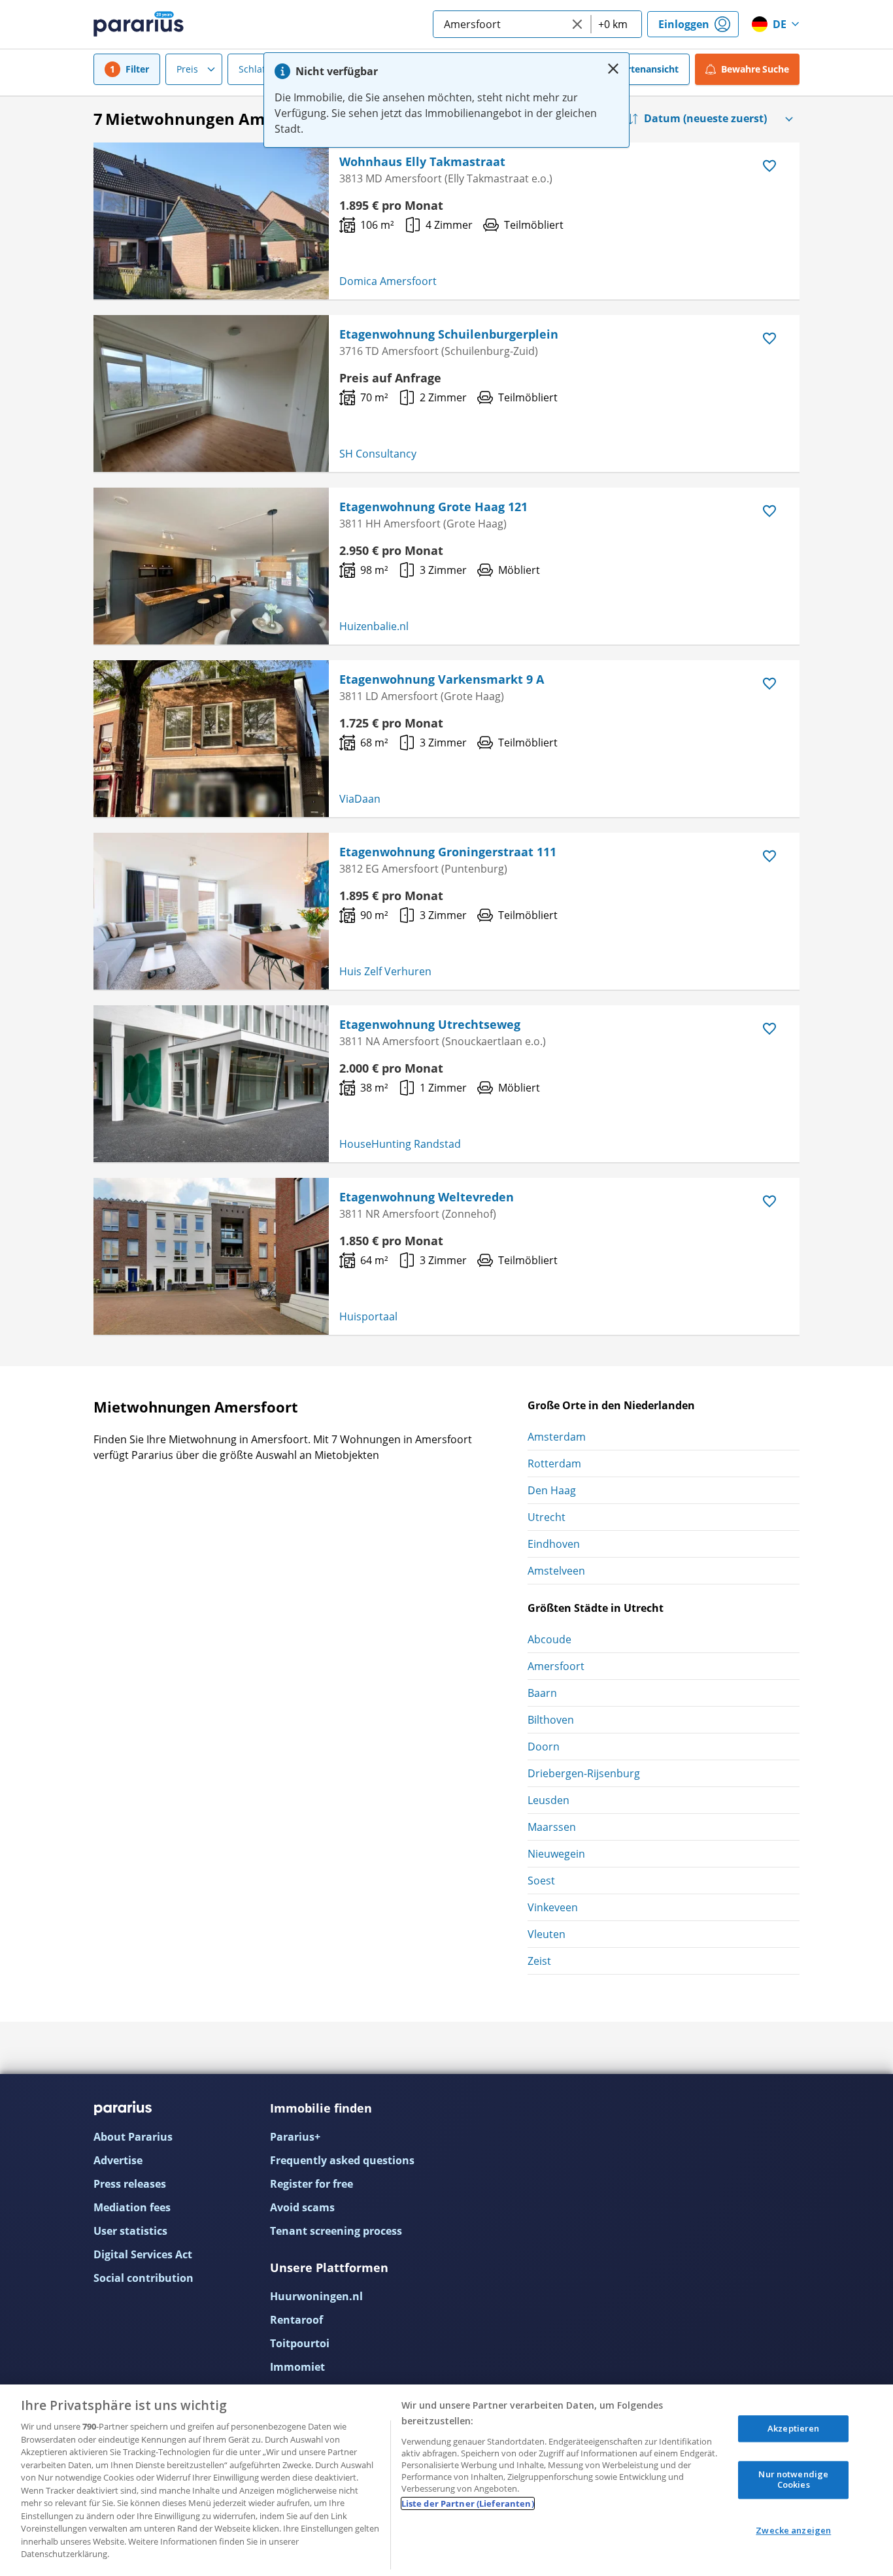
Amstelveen (556, 1571)
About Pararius (133, 2137)
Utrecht (547, 1517)
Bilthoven (551, 1720)
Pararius (139, 24)
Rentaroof (296, 2320)
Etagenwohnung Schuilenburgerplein (449, 334)
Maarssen (552, 1827)
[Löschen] (577, 24)
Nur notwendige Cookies (793, 2480)
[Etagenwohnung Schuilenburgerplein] (211, 393)
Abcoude (549, 1639)
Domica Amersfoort (388, 281)
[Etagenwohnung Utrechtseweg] (211, 1084)
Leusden (548, 1800)
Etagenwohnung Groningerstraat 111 (448, 852)
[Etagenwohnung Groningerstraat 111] (211, 911)
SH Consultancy (378, 454)
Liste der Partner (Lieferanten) (468, 2503)
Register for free (312, 2184)
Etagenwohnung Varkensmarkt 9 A (442, 679)
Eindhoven (554, 1544)
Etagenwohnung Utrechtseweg (430, 1024)
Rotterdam (554, 1464)
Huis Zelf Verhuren (385, 971)
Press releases (130, 2184)
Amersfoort (556, 1666)
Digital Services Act (143, 2254)
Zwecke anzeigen (793, 2530)
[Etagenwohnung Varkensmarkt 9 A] (211, 739)
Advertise (118, 2160)
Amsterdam (557, 1437)
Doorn (544, 1747)
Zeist (539, 1961)
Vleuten (547, 1934)
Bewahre (755, 69)
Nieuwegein (556, 1854)
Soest (541, 1881)
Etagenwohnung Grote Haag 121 (433, 507)
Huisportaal (368, 1316)
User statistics (130, 2231)
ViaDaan (360, 799)
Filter (137, 69)
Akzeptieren (793, 2428)
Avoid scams (302, 2207)
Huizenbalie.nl (374, 626)
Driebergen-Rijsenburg (584, 1773)
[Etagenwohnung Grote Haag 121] (211, 566)
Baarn (542, 1693)
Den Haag (552, 1490)
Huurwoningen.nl (316, 2296)
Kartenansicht (647, 69)
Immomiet (297, 2367)
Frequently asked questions (342, 2160)
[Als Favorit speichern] (769, 166)
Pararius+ (295, 2137)
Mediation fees (132, 2207)
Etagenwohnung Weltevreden (427, 1197)
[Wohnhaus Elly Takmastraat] (211, 221)
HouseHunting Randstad (400, 1144)
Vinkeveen (553, 1907)
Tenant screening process (336, 2231)
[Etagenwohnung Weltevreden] (211, 1256)
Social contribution (143, 2278)
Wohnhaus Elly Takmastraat (422, 161)
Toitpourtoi (300, 2343)
